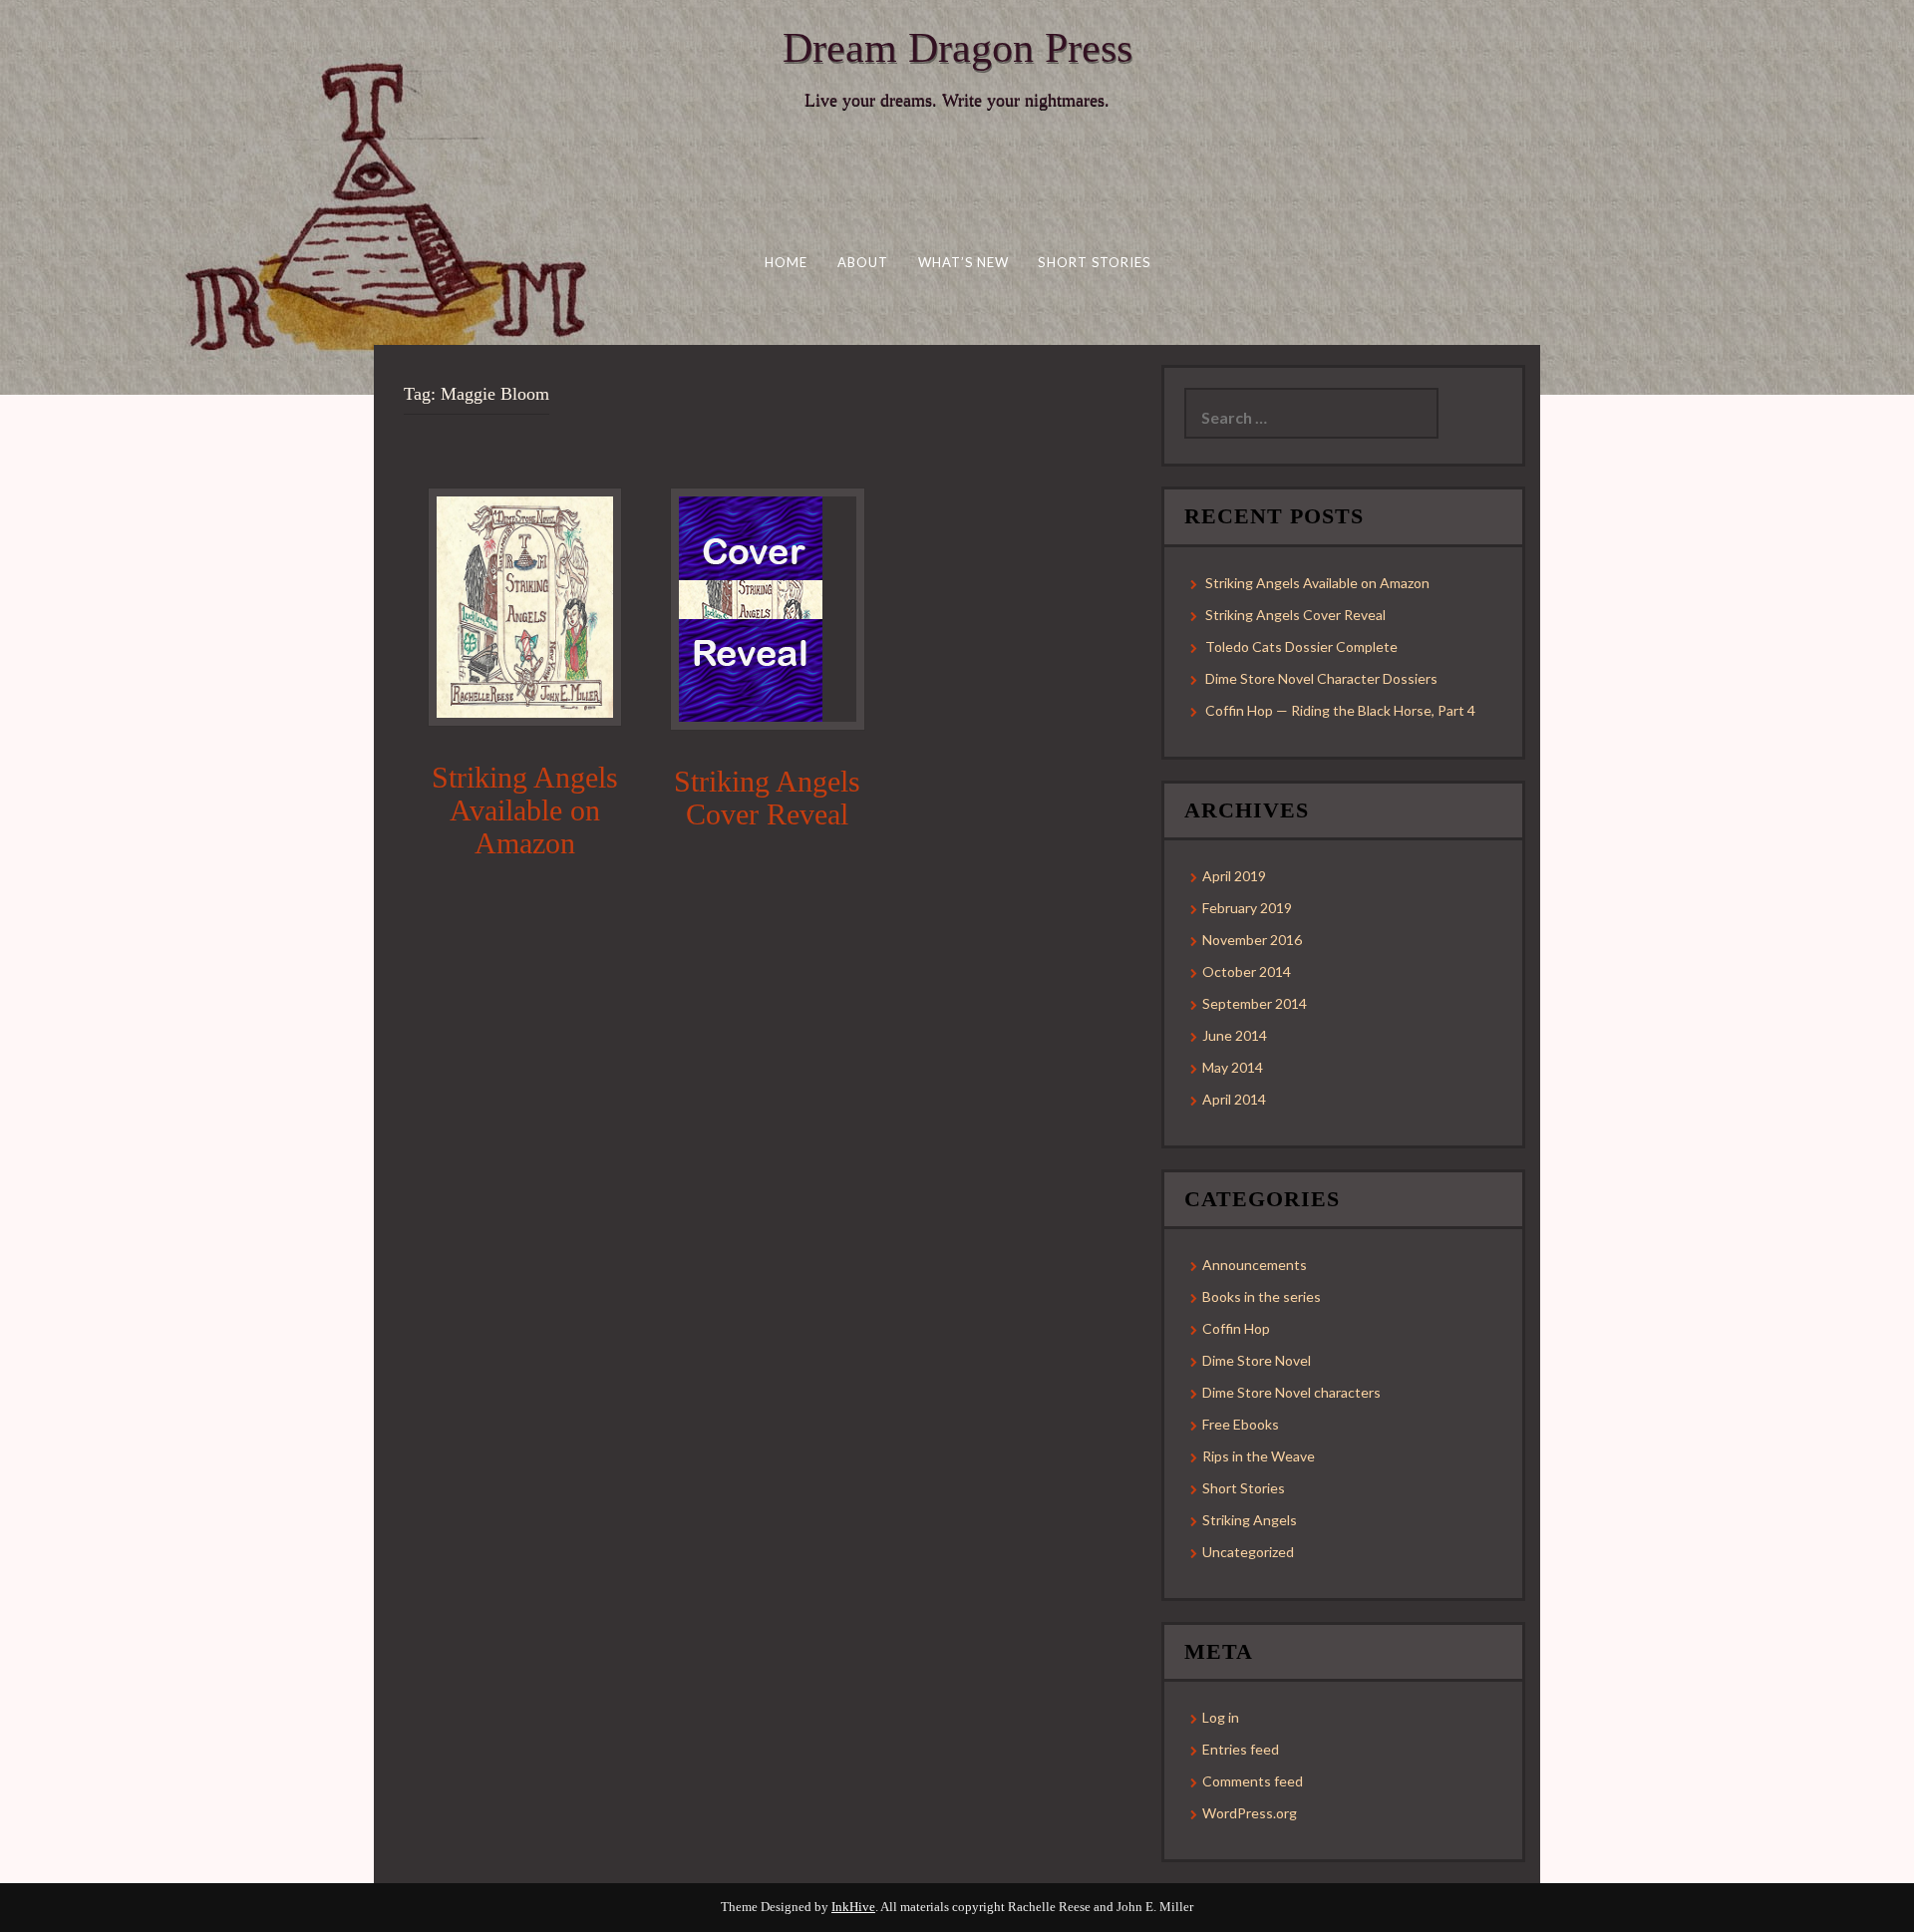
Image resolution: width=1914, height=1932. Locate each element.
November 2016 (1252, 940)
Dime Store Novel (1257, 1360)
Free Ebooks (1241, 1424)
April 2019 (1234, 876)
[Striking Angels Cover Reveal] (751, 608)
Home (785, 262)
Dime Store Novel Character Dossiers (1321, 678)
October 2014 (1247, 971)
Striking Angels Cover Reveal (767, 798)
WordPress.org (1250, 1813)
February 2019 (1247, 908)
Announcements (1255, 1265)
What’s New (963, 262)
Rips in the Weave (1259, 1456)
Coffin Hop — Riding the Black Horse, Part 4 (1340, 710)
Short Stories (1094, 262)
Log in (1221, 1717)
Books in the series (1262, 1296)
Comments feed (1253, 1781)
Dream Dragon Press (957, 48)
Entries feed (1241, 1749)
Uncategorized (1248, 1552)
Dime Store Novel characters (1291, 1392)
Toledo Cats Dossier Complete (1301, 646)
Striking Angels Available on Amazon (525, 810)
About (862, 262)
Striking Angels (1250, 1520)
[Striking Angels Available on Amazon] (525, 606)
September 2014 (1255, 1003)
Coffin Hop (1236, 1328)
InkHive (853, 1907)
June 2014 (1235, 1035)
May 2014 (1233, 1067)
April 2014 (1234, 1099)
